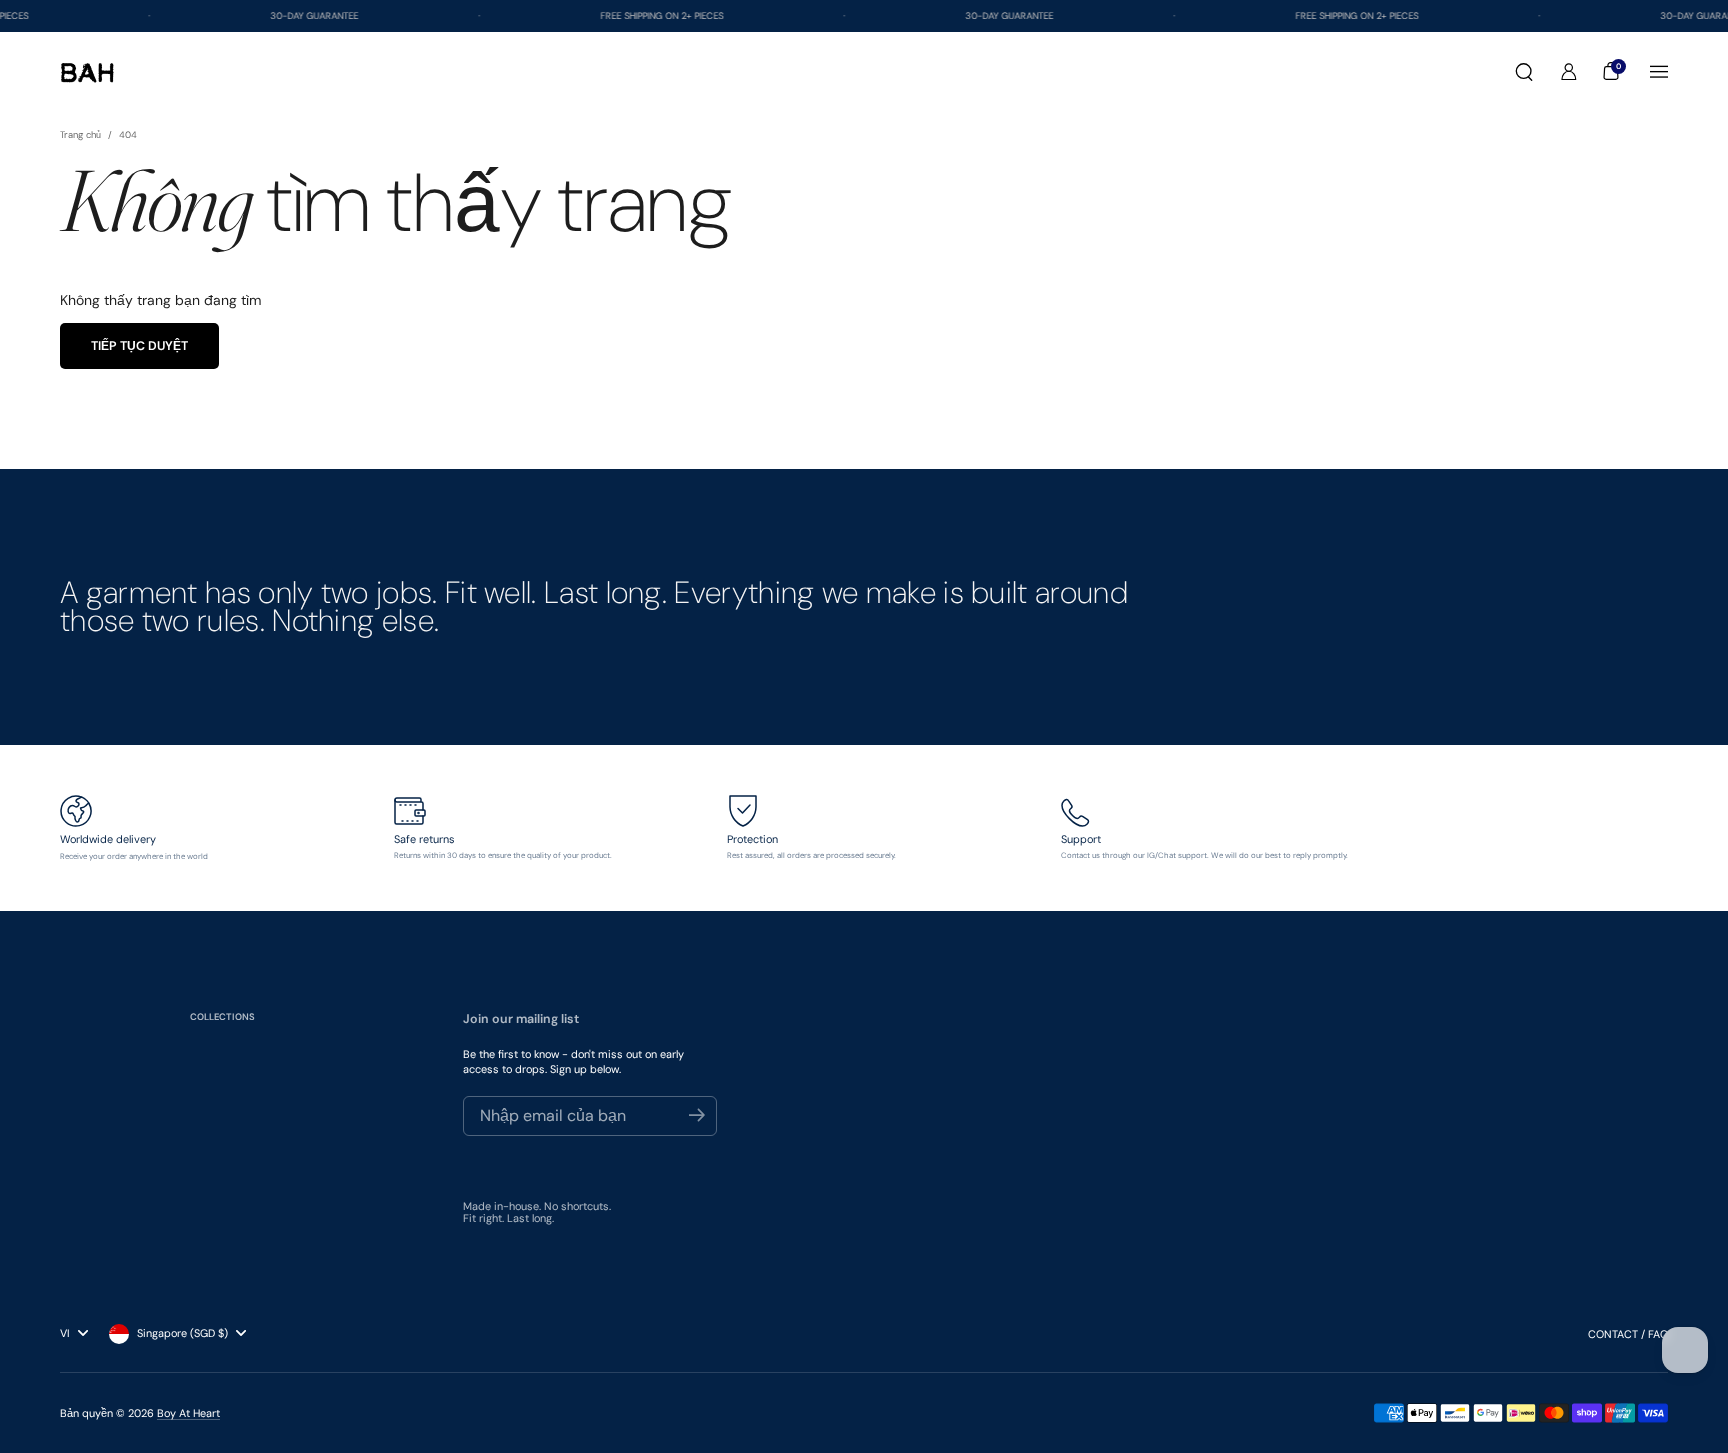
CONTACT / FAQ (1628, 1334)
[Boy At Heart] (87, 72)
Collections (222, 1017)
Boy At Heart (188, 1413)
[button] (1524, 72)
